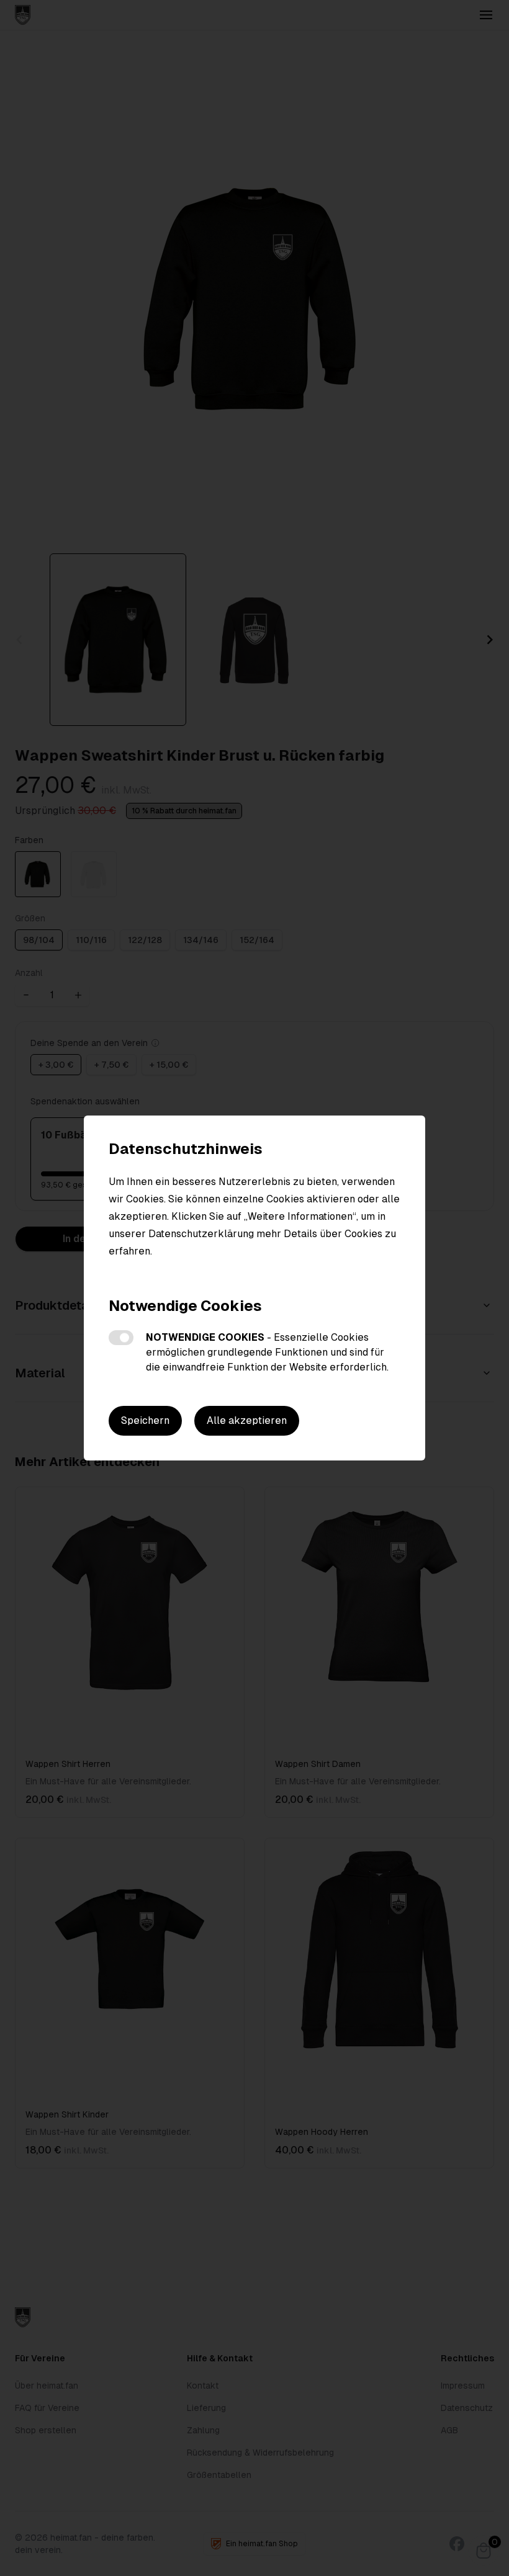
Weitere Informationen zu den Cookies (198, 1273)
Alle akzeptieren (247, 1420)
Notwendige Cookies (121, 1338)
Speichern (145, 1420)
